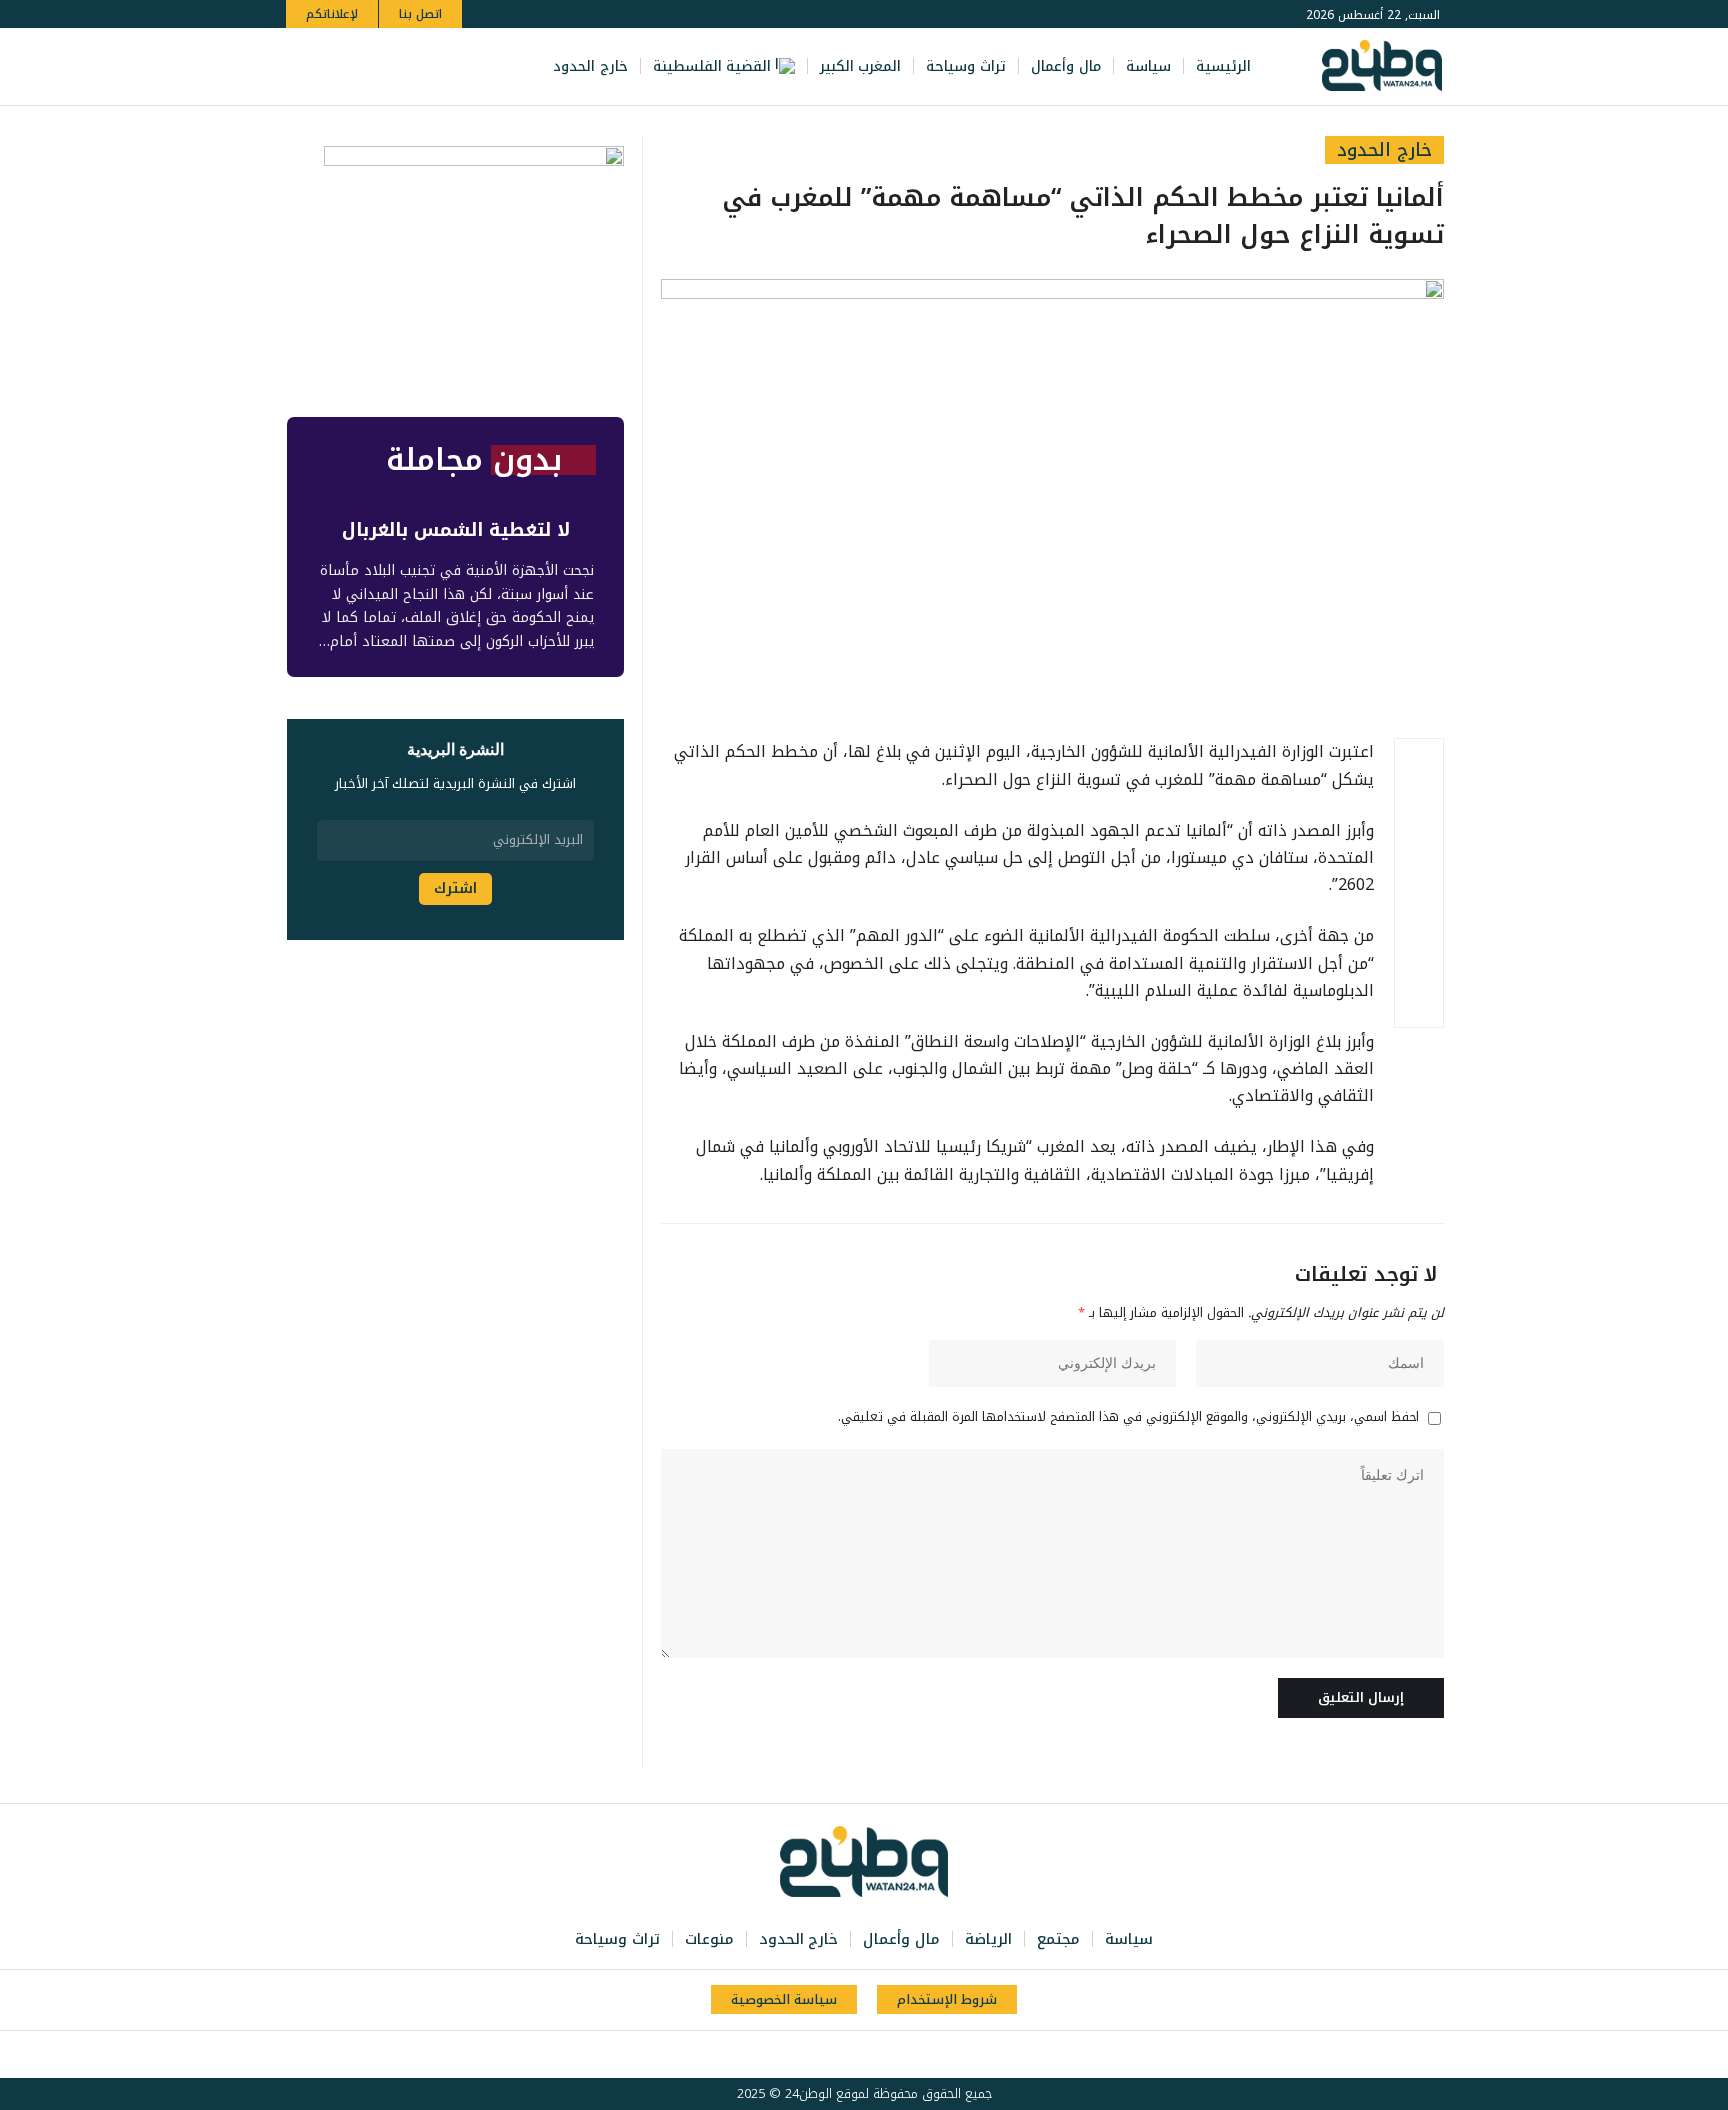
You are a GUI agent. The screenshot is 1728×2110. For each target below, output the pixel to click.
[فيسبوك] (450, 66)
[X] (428, 66)
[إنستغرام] (384, 66)
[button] (304, 66)
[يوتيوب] (406, 66)
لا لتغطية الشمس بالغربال (456, 530)
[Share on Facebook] (1419, 763)
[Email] (1419, 907)
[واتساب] (362, 66)
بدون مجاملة (474, 460)
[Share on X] (1419, 811)
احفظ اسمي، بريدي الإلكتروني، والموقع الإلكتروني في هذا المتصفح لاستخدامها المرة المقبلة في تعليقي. (1128, 1418)
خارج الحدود (1384, 150)
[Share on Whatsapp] (1419, 859)
